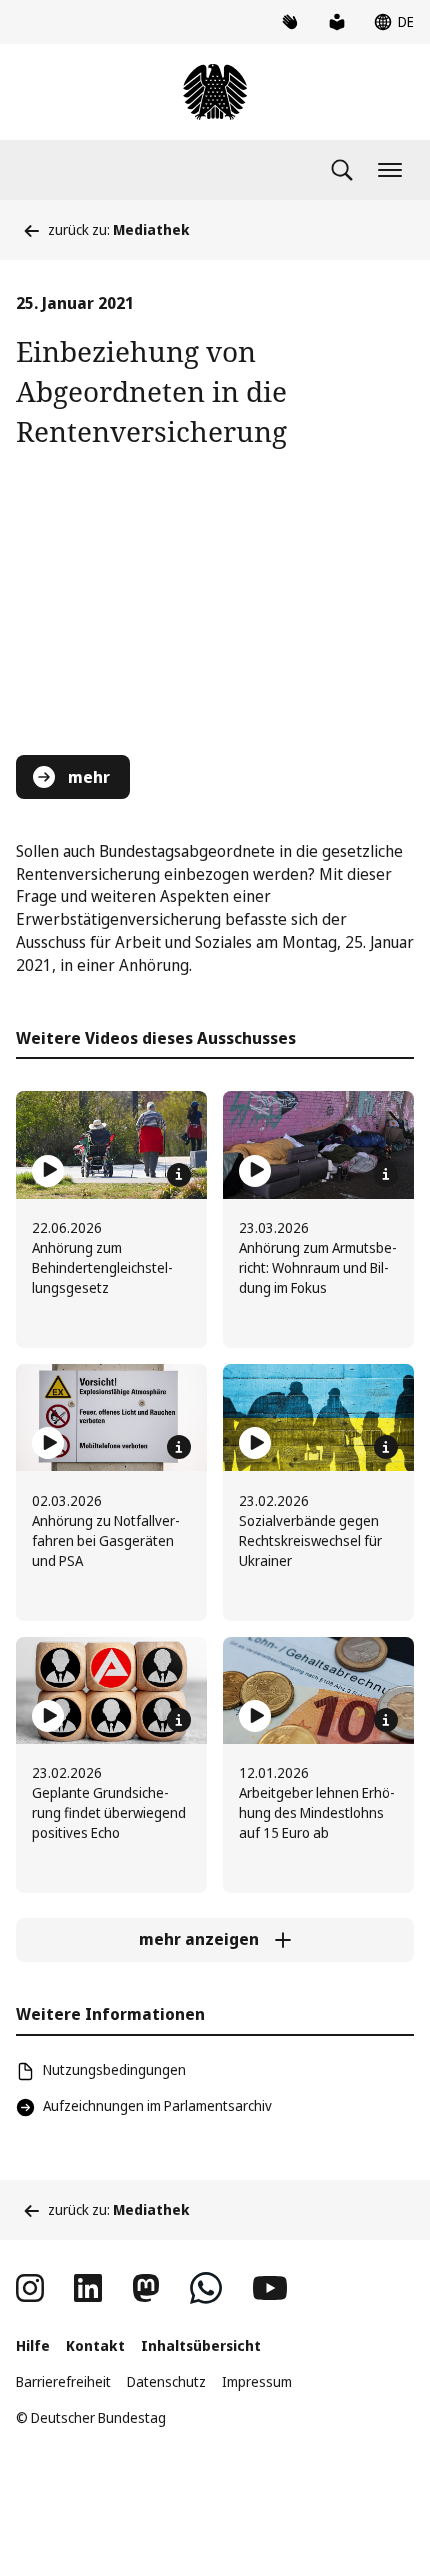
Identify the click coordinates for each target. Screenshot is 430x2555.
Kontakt (95, 2345)
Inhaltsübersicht (201, 2345)
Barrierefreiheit (63, 2381)
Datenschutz (166, 2381)
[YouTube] (270, 2288)
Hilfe (33, 2345)
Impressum (257, 2381)
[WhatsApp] (206, 2288)
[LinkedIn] (88, 2288)
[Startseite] (215, 92)
